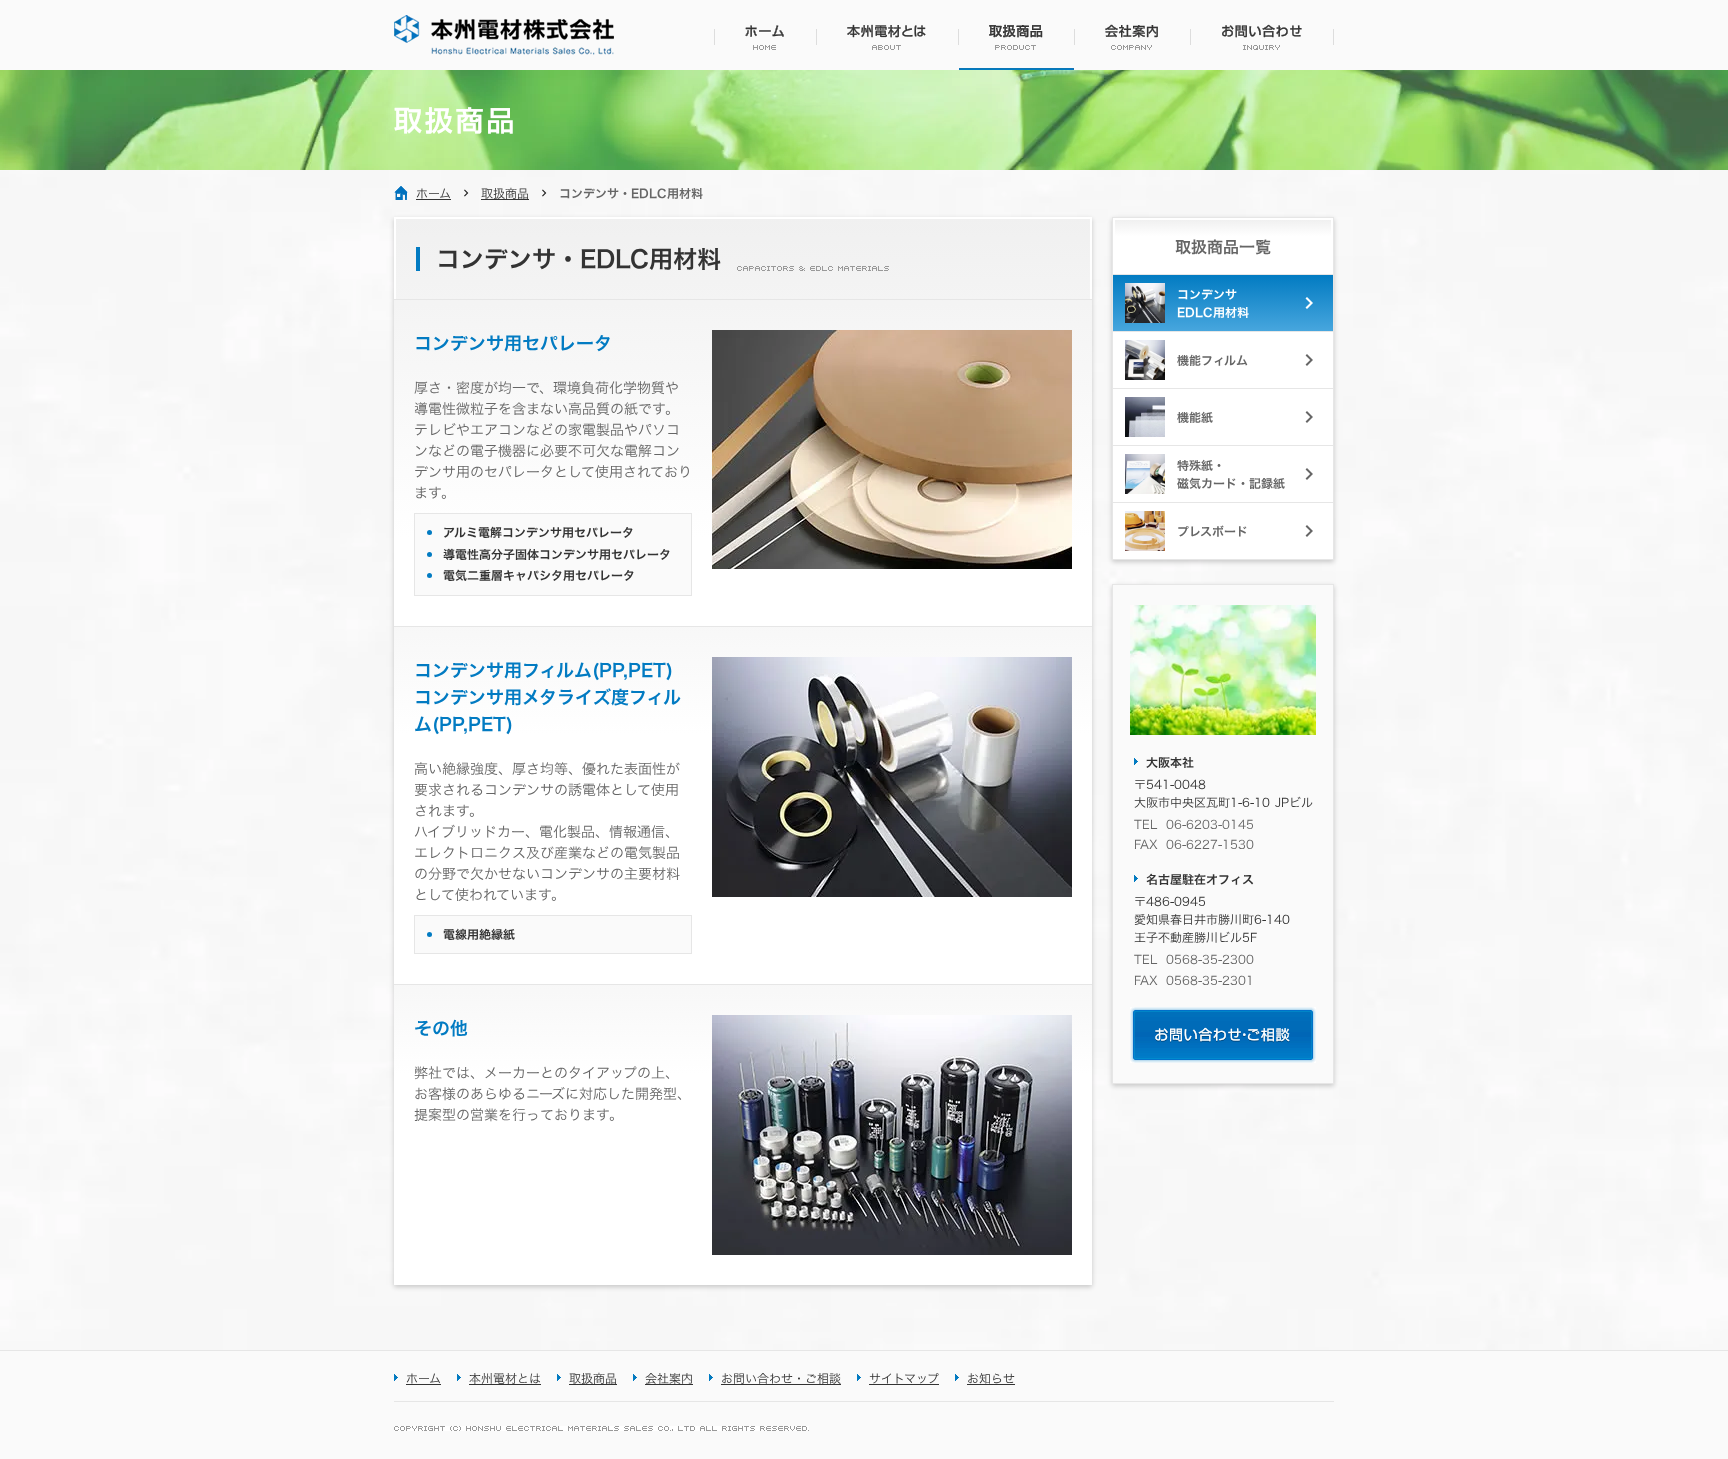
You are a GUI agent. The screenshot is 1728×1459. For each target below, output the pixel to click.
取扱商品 (505, 193)
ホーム (433, 193)
